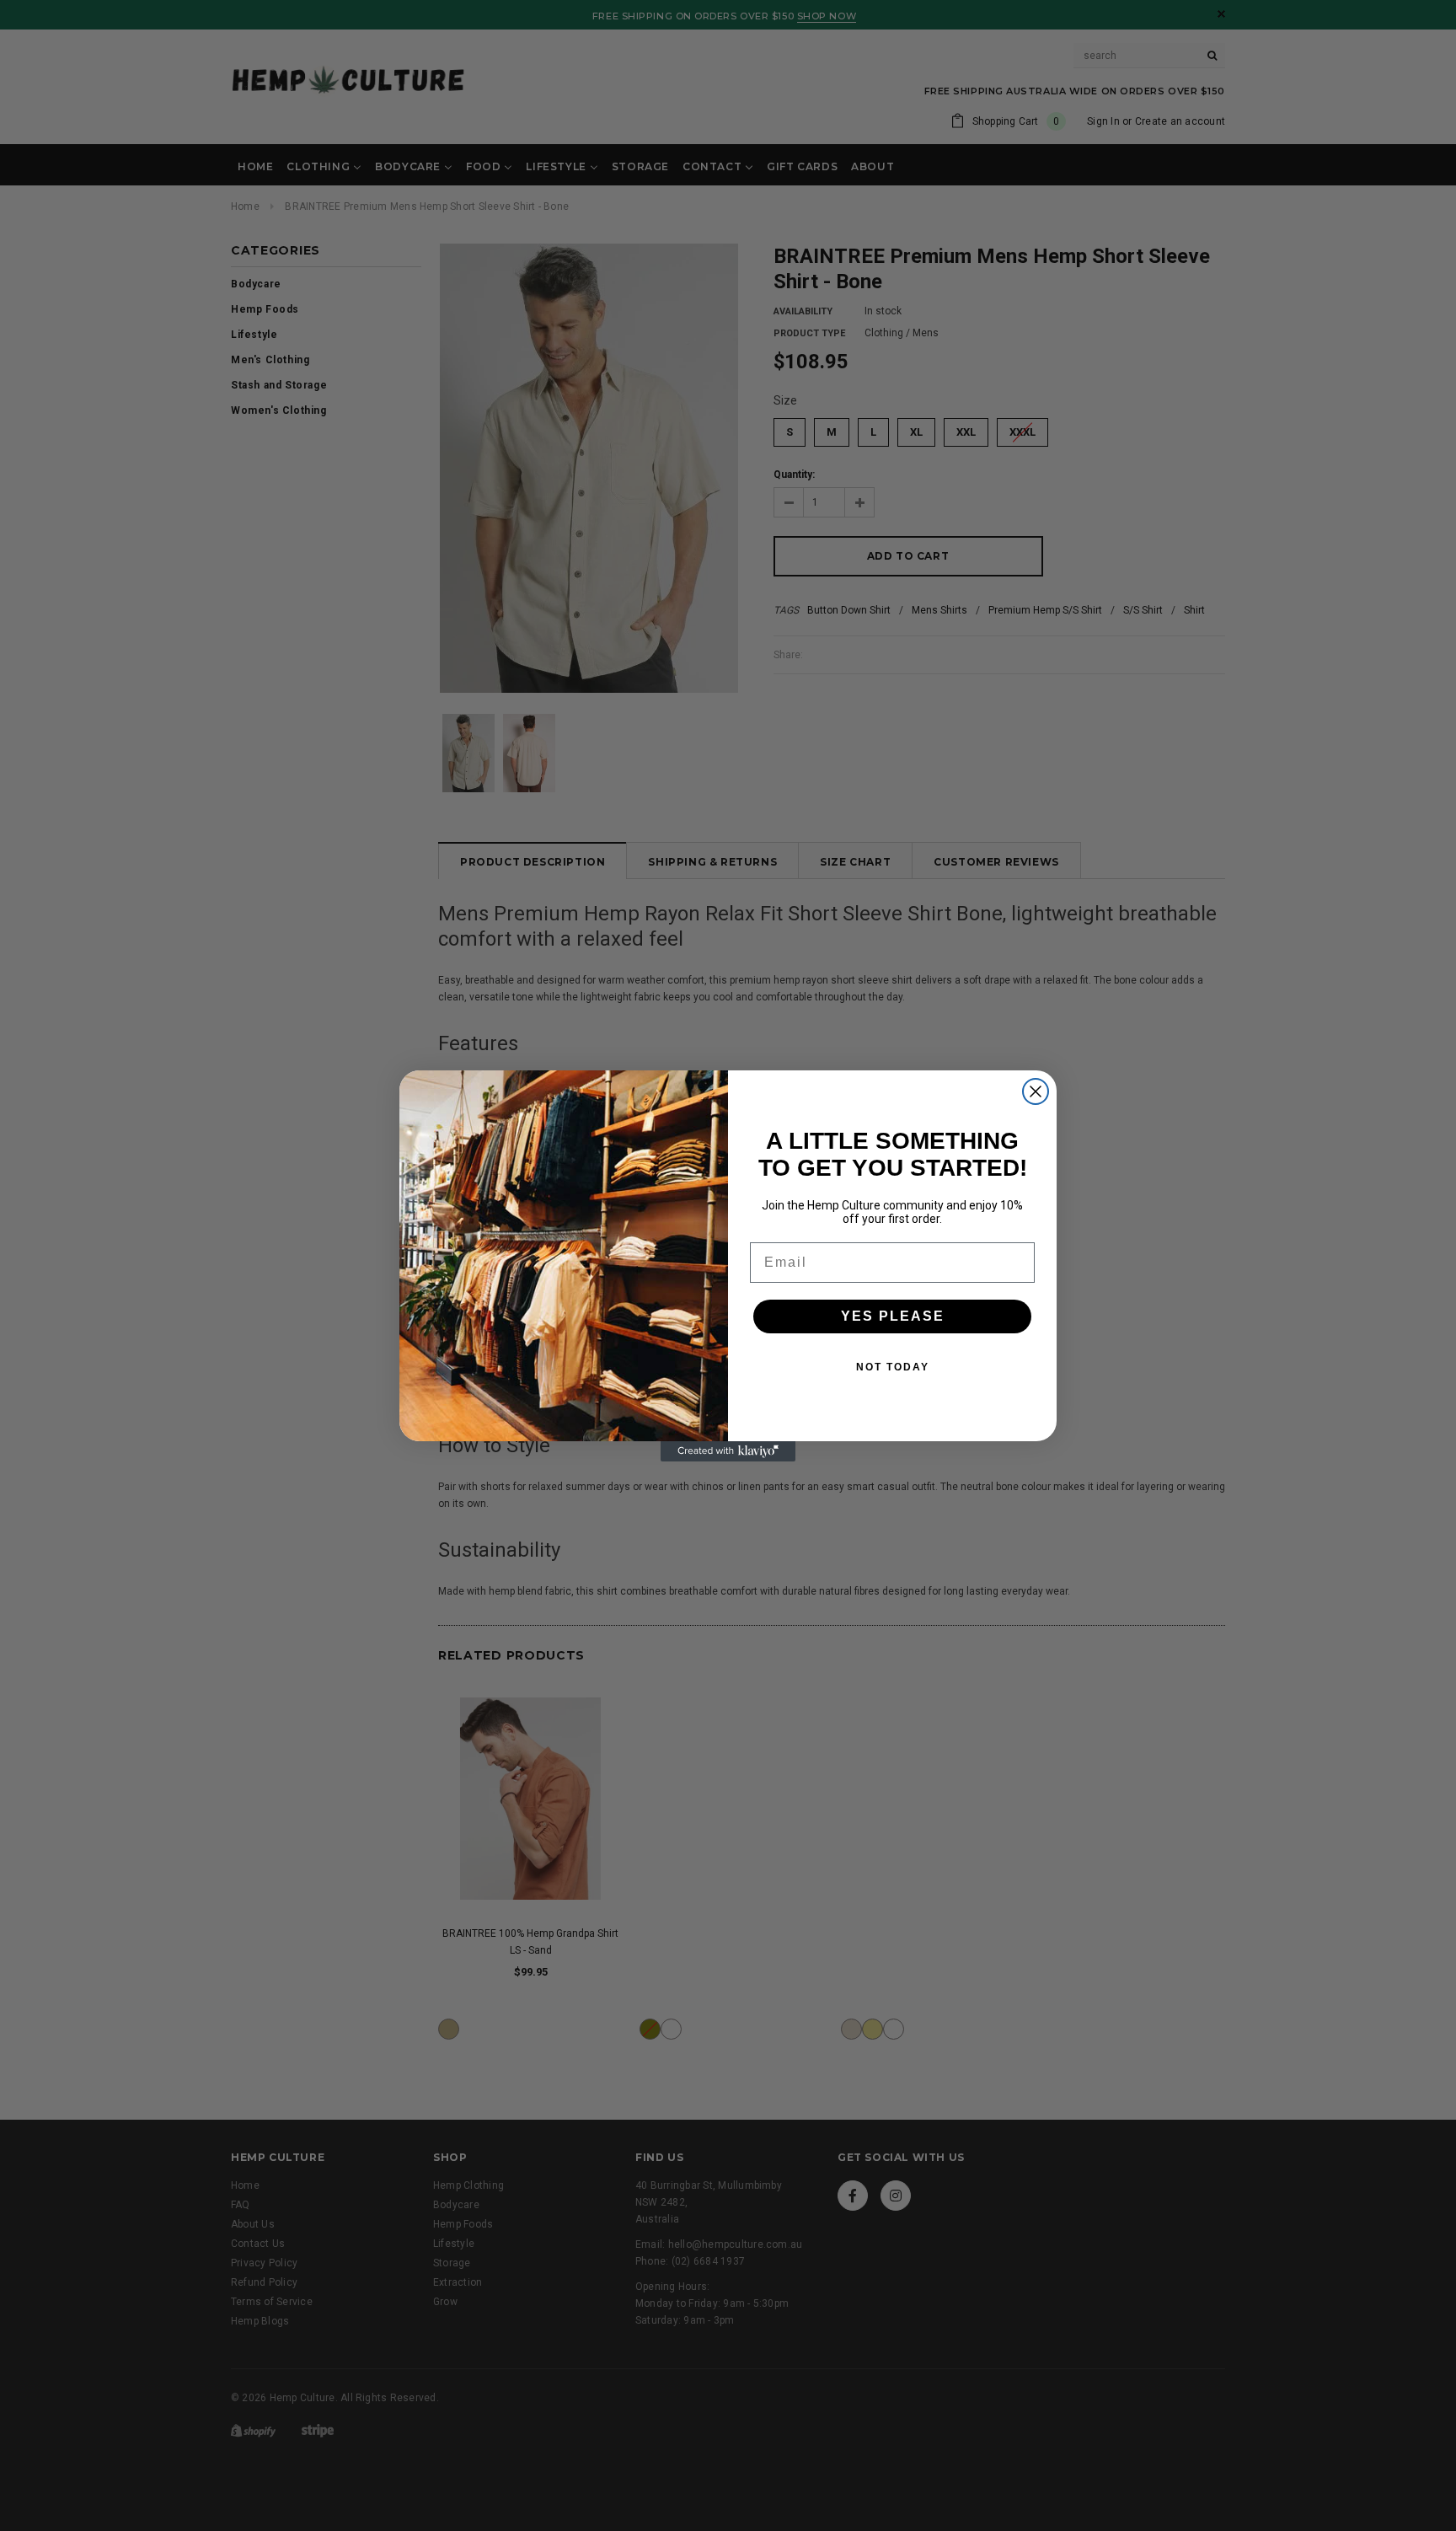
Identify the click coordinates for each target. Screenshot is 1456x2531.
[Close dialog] (1036, 1091)
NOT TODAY (893, 1367)
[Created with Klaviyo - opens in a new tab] (728, 1451)
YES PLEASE (893, 1316)
